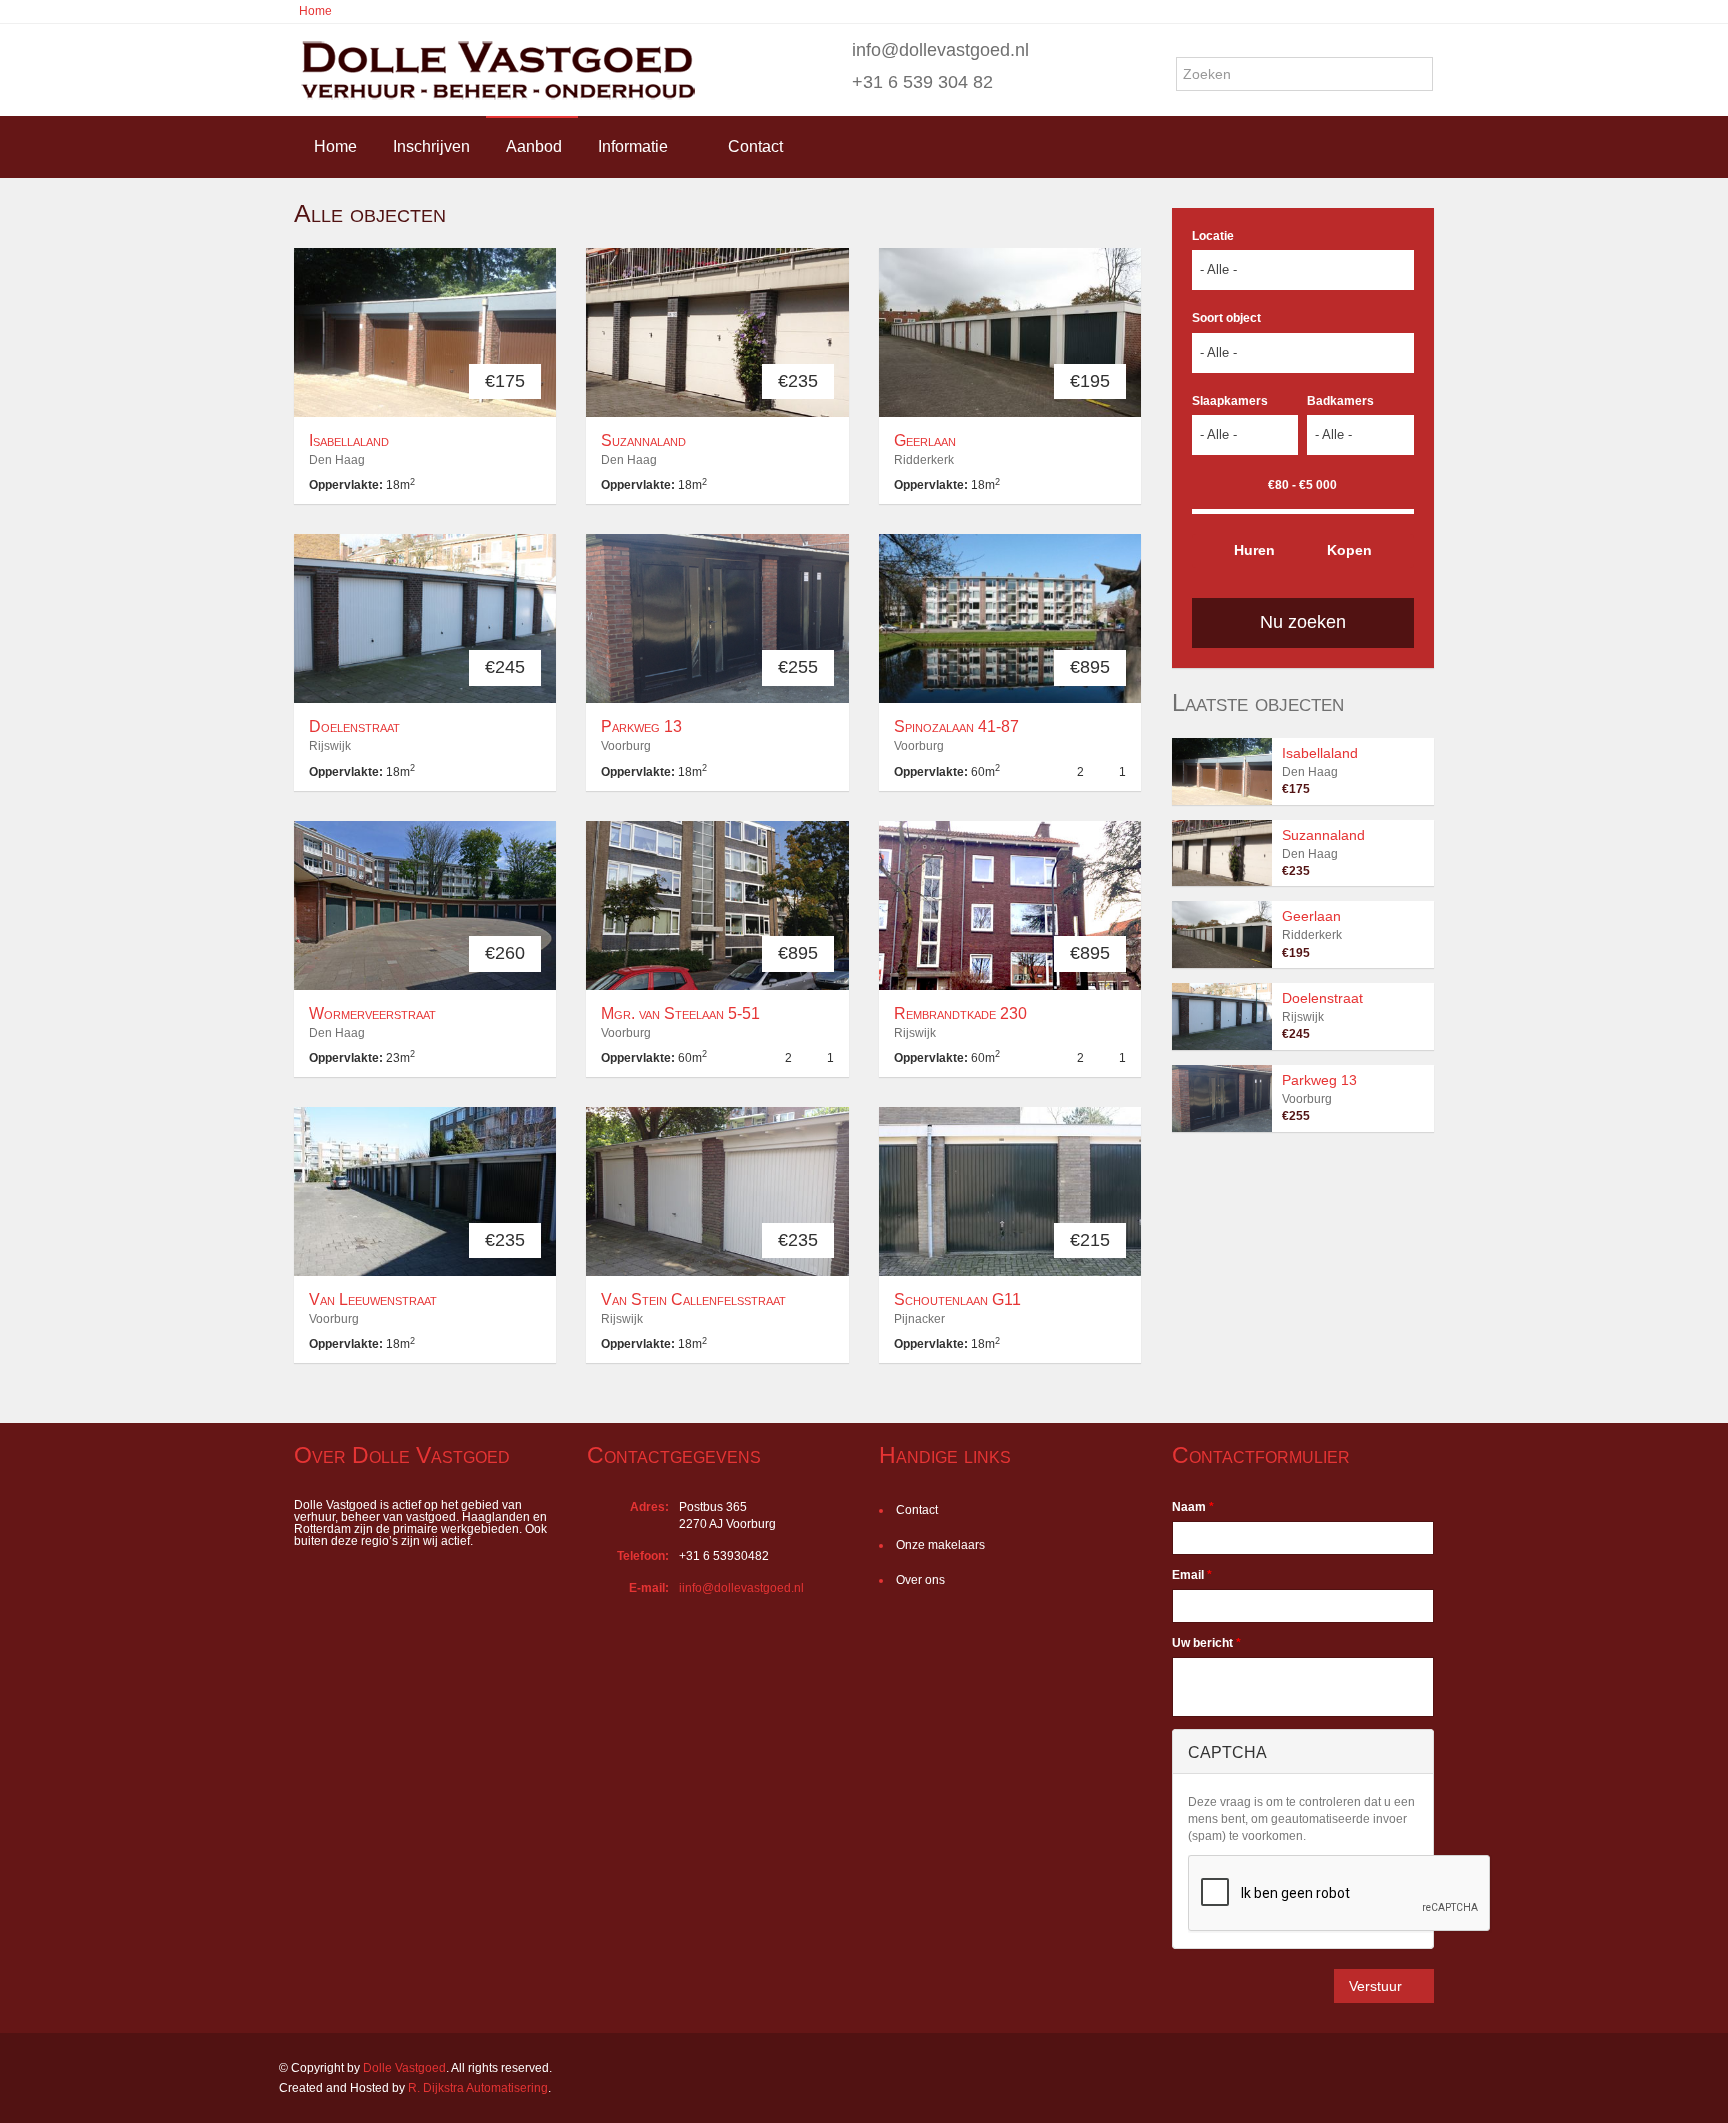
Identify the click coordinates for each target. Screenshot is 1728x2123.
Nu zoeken (1303, 622)
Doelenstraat (354, 726)
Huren (1254, 550)
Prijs (1265, 484)
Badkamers (1340, 401)
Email (1192, 1575)
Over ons (920, 1580)
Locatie (1213, 236)
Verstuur (1375, 1986)
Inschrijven (431, 146)
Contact (755, 146)
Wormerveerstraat (372, 1013)
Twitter (1437, 2070)
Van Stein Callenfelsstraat (693, 1299)
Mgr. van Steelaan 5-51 (680, 1013)
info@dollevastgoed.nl (940, 50)
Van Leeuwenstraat (373, 1299)
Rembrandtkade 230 (960, 1013)
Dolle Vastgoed (404, 2068)
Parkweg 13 (641, 726)
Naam (1193, 1507)
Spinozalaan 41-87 (956, 726)
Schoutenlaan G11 (957, 1299)
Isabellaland (349, 440)
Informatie (633, 146)
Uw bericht (1206, 1643)
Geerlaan (925, 440)
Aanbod (534, 146)
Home (315, 11)
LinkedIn (1390, 2070)
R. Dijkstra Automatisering (478, 2088)
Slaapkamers (1230, 401)
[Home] (495, 70)
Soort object (1226, 318)
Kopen (1349, 550)
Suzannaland (643, 440)
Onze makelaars (940, 1545)
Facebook (1350, 2070)
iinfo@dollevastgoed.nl (741, 1588)
